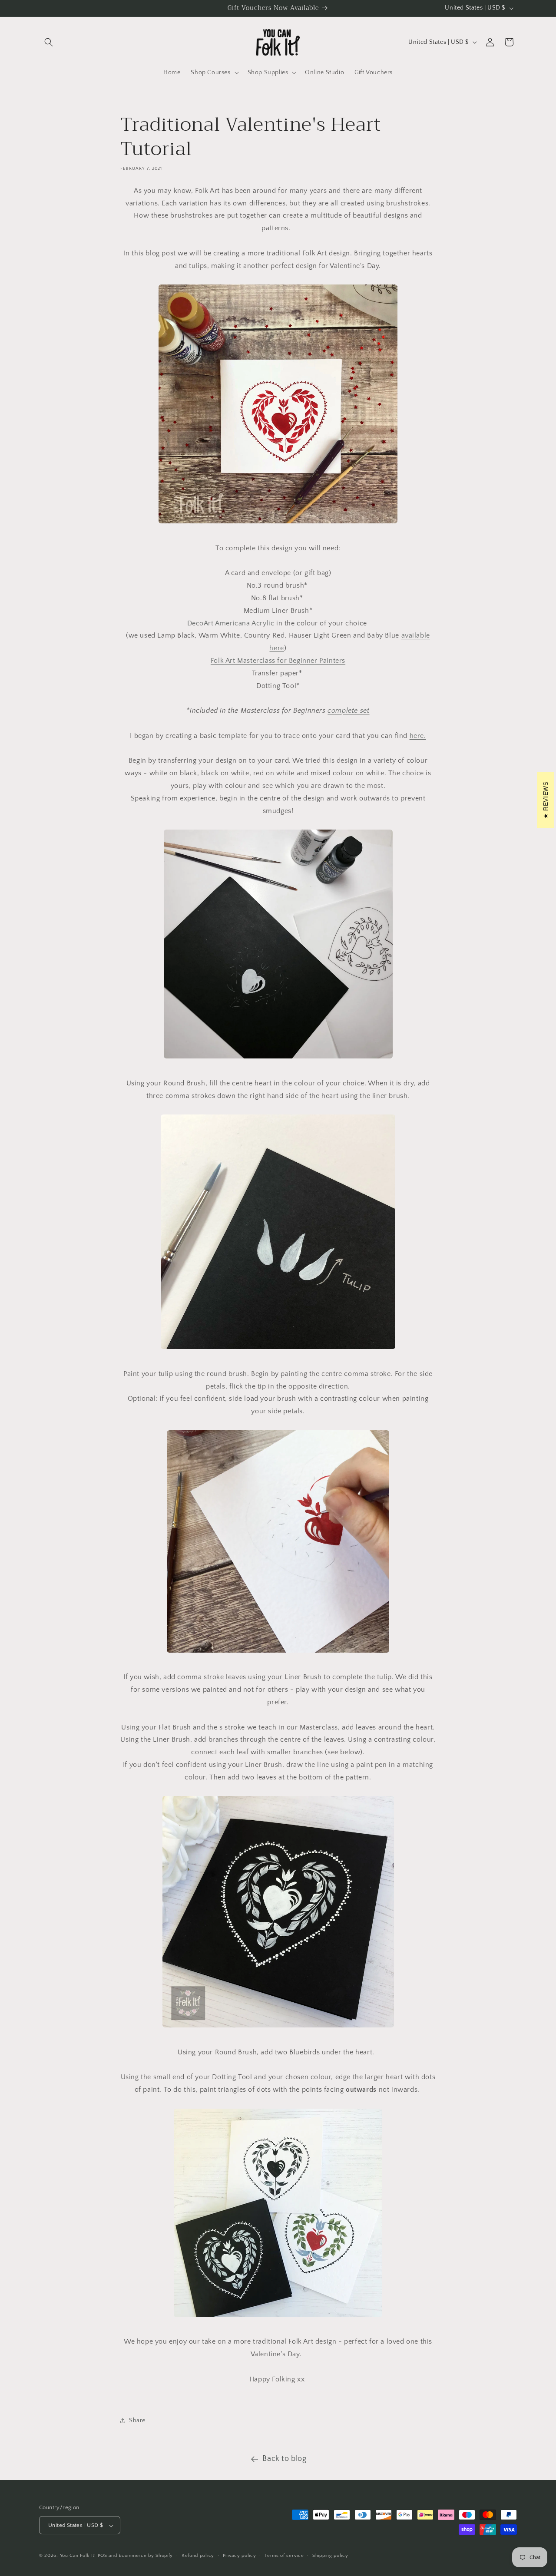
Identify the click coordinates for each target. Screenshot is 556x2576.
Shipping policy (330, 2556)
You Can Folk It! (78, 2556)
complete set (348, 711)
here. (418, 736)
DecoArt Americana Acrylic (231, 623)
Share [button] (137, 2421)
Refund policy (198, 2556)
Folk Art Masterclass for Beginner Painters (278, 661)
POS (103, 2556)
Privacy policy (240, 2556)
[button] (49, 42)
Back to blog (284, 2459)
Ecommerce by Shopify (146, 2556)
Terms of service (284, 2556)
